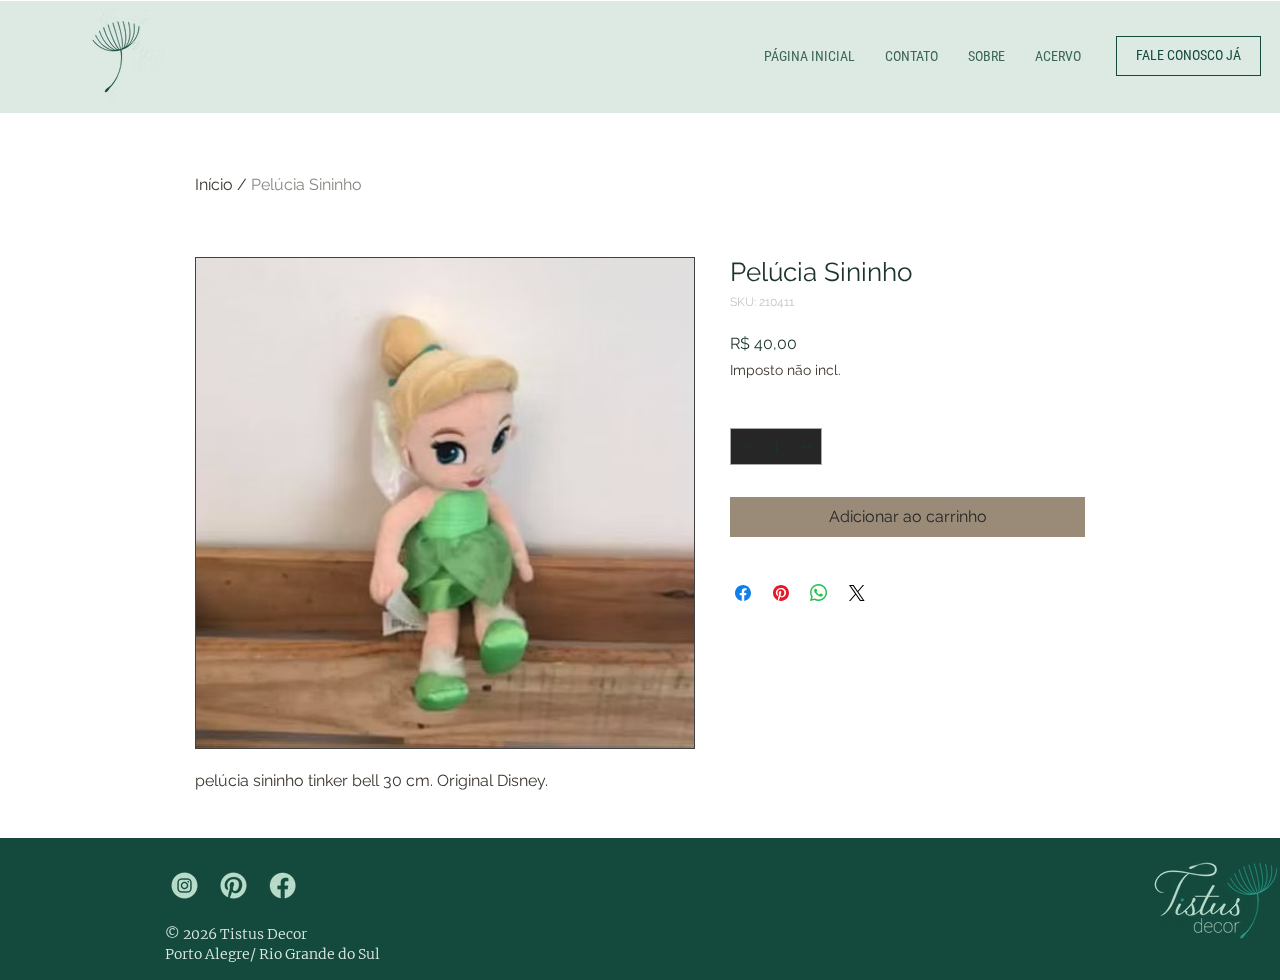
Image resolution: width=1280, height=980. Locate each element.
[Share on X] (857, 593)
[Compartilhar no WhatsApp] (819, 593)
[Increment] (806, 446)
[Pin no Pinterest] (781, 593)
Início (214, 184)
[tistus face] (282, 885)
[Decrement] (745, 446)
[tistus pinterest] (233, 885)
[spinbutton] (776, 446)
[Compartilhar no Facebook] (743, 593)
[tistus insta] (184, 885)
